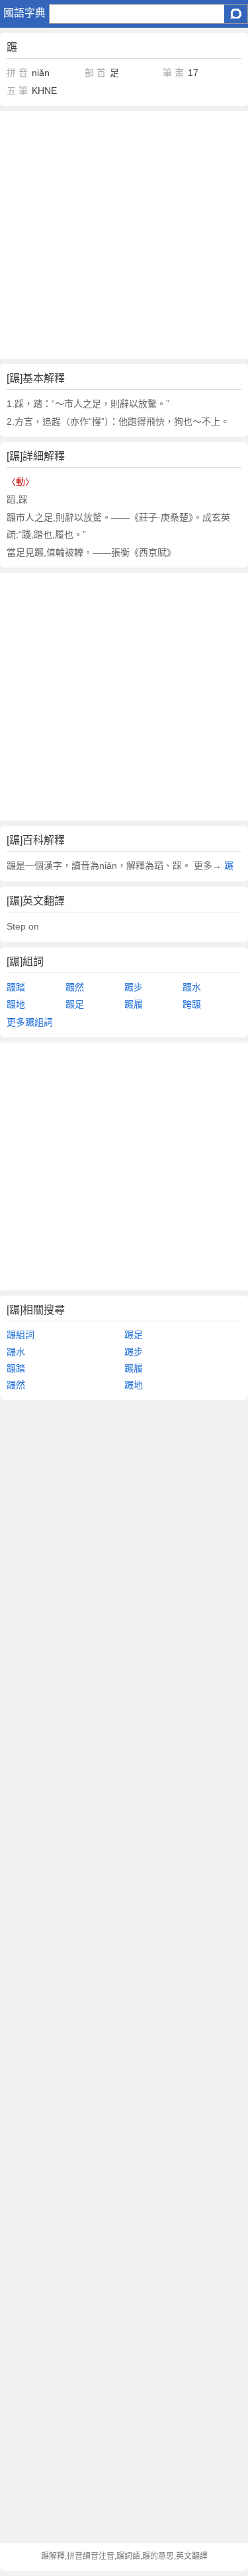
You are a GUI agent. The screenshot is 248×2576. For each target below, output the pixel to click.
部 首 (95, 73)
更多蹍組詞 (30, 1022)
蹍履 (134, 1004)
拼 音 (17, 73)
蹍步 (134, 987)
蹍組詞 (21, 1335)
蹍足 (75, 1004)
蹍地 (16, 1004)
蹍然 (75, 987)
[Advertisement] (124, 235)
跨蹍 (192, 1004)
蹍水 (192, 987)
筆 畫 (173, 73)
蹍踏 (16, 987)
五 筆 (17, 91)
